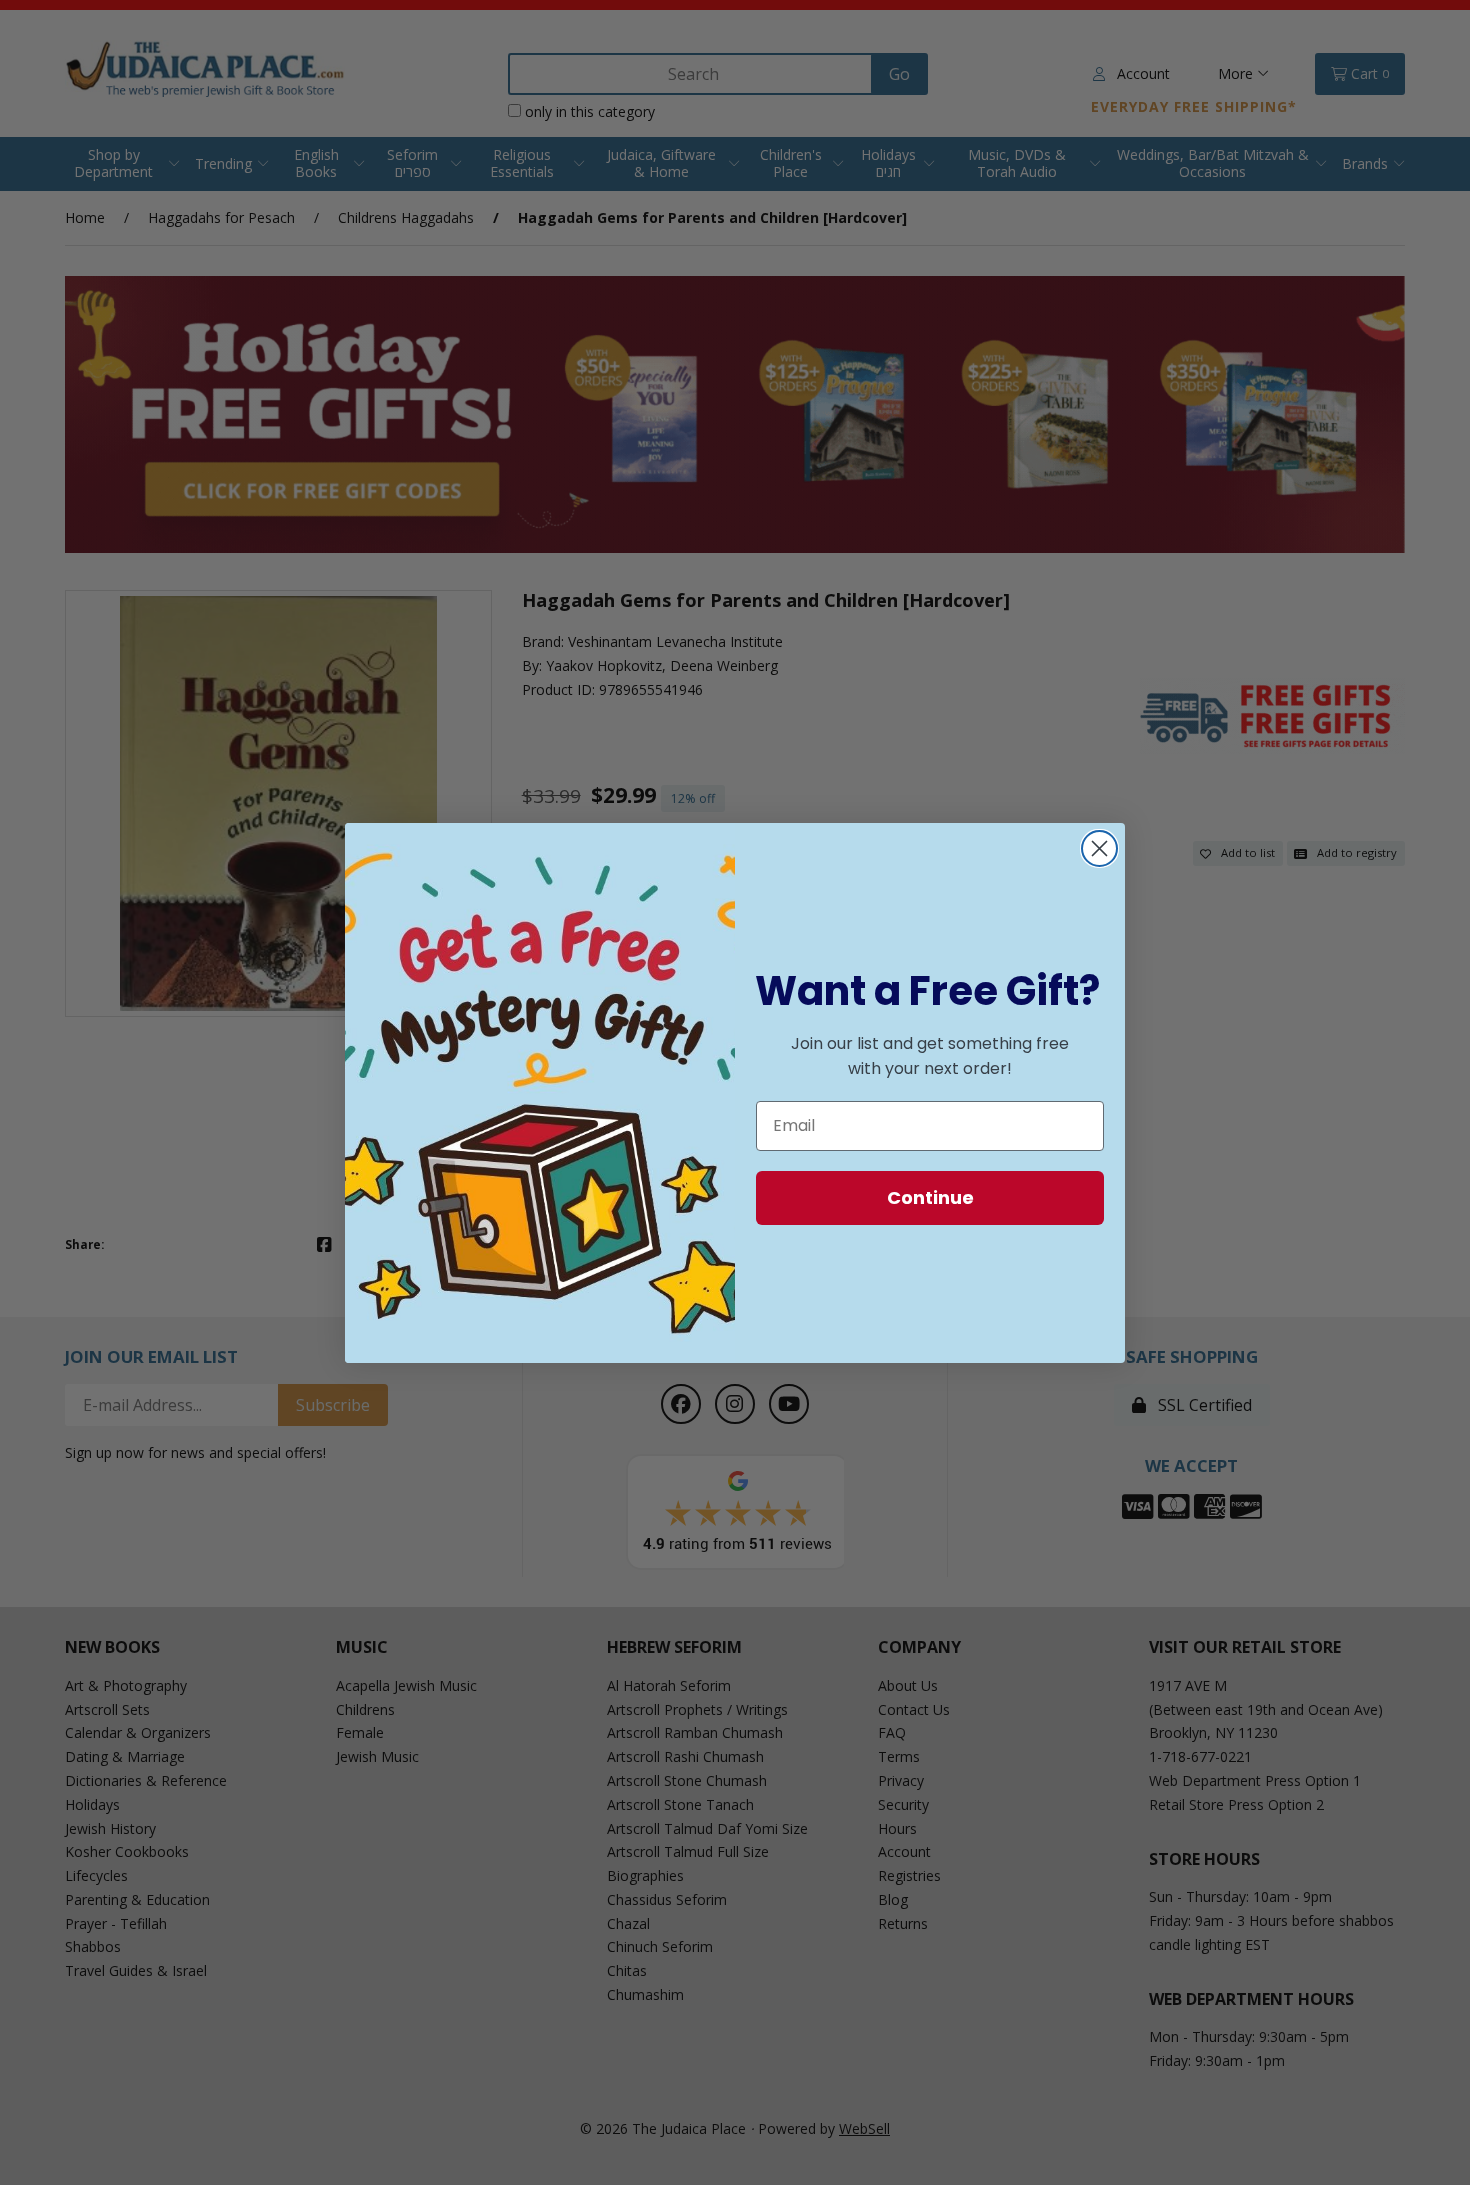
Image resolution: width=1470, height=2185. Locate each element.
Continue (930, 1197)
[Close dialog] (1099, 848)
